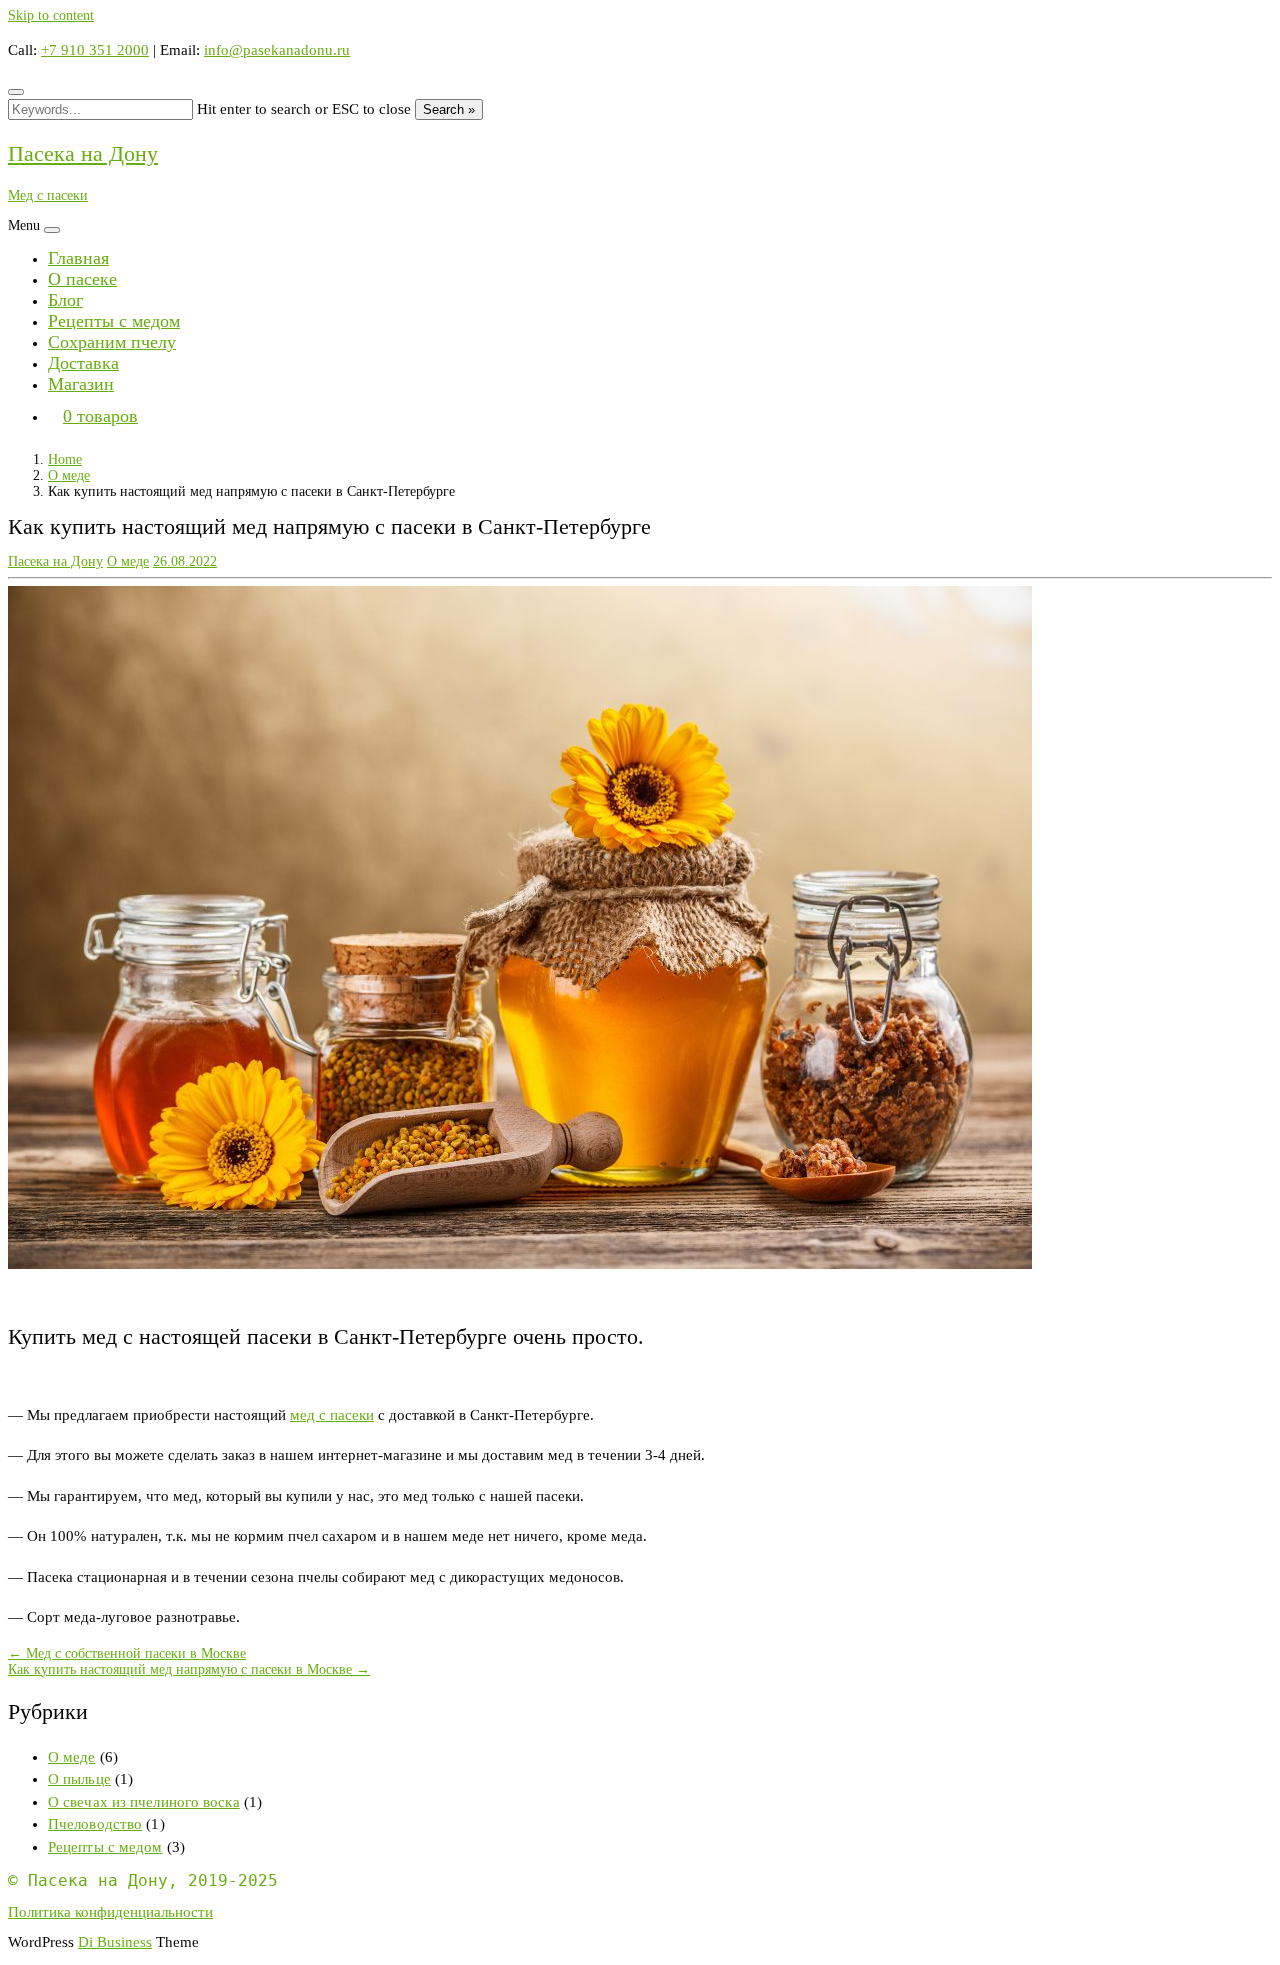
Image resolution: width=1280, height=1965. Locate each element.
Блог (65, 300)
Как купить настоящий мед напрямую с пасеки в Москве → (189, 1669)
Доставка (83, 363)
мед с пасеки (332, 1415)
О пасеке (82, 279)
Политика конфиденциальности (110, 1912)
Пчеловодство (95, 1824)
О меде (69, 475)
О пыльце (79, 1779)
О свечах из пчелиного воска (144, 1802)
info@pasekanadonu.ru (277, 50)
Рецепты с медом (114, 321)
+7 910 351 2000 (95, 50)
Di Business (115, 1942)
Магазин (81, 384)
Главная (78, 258)
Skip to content (51, 15)
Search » (449, 109)
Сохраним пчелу (112, 342)
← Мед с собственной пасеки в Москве (127, 1653)
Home (65, 459)
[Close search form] (16, 92)
